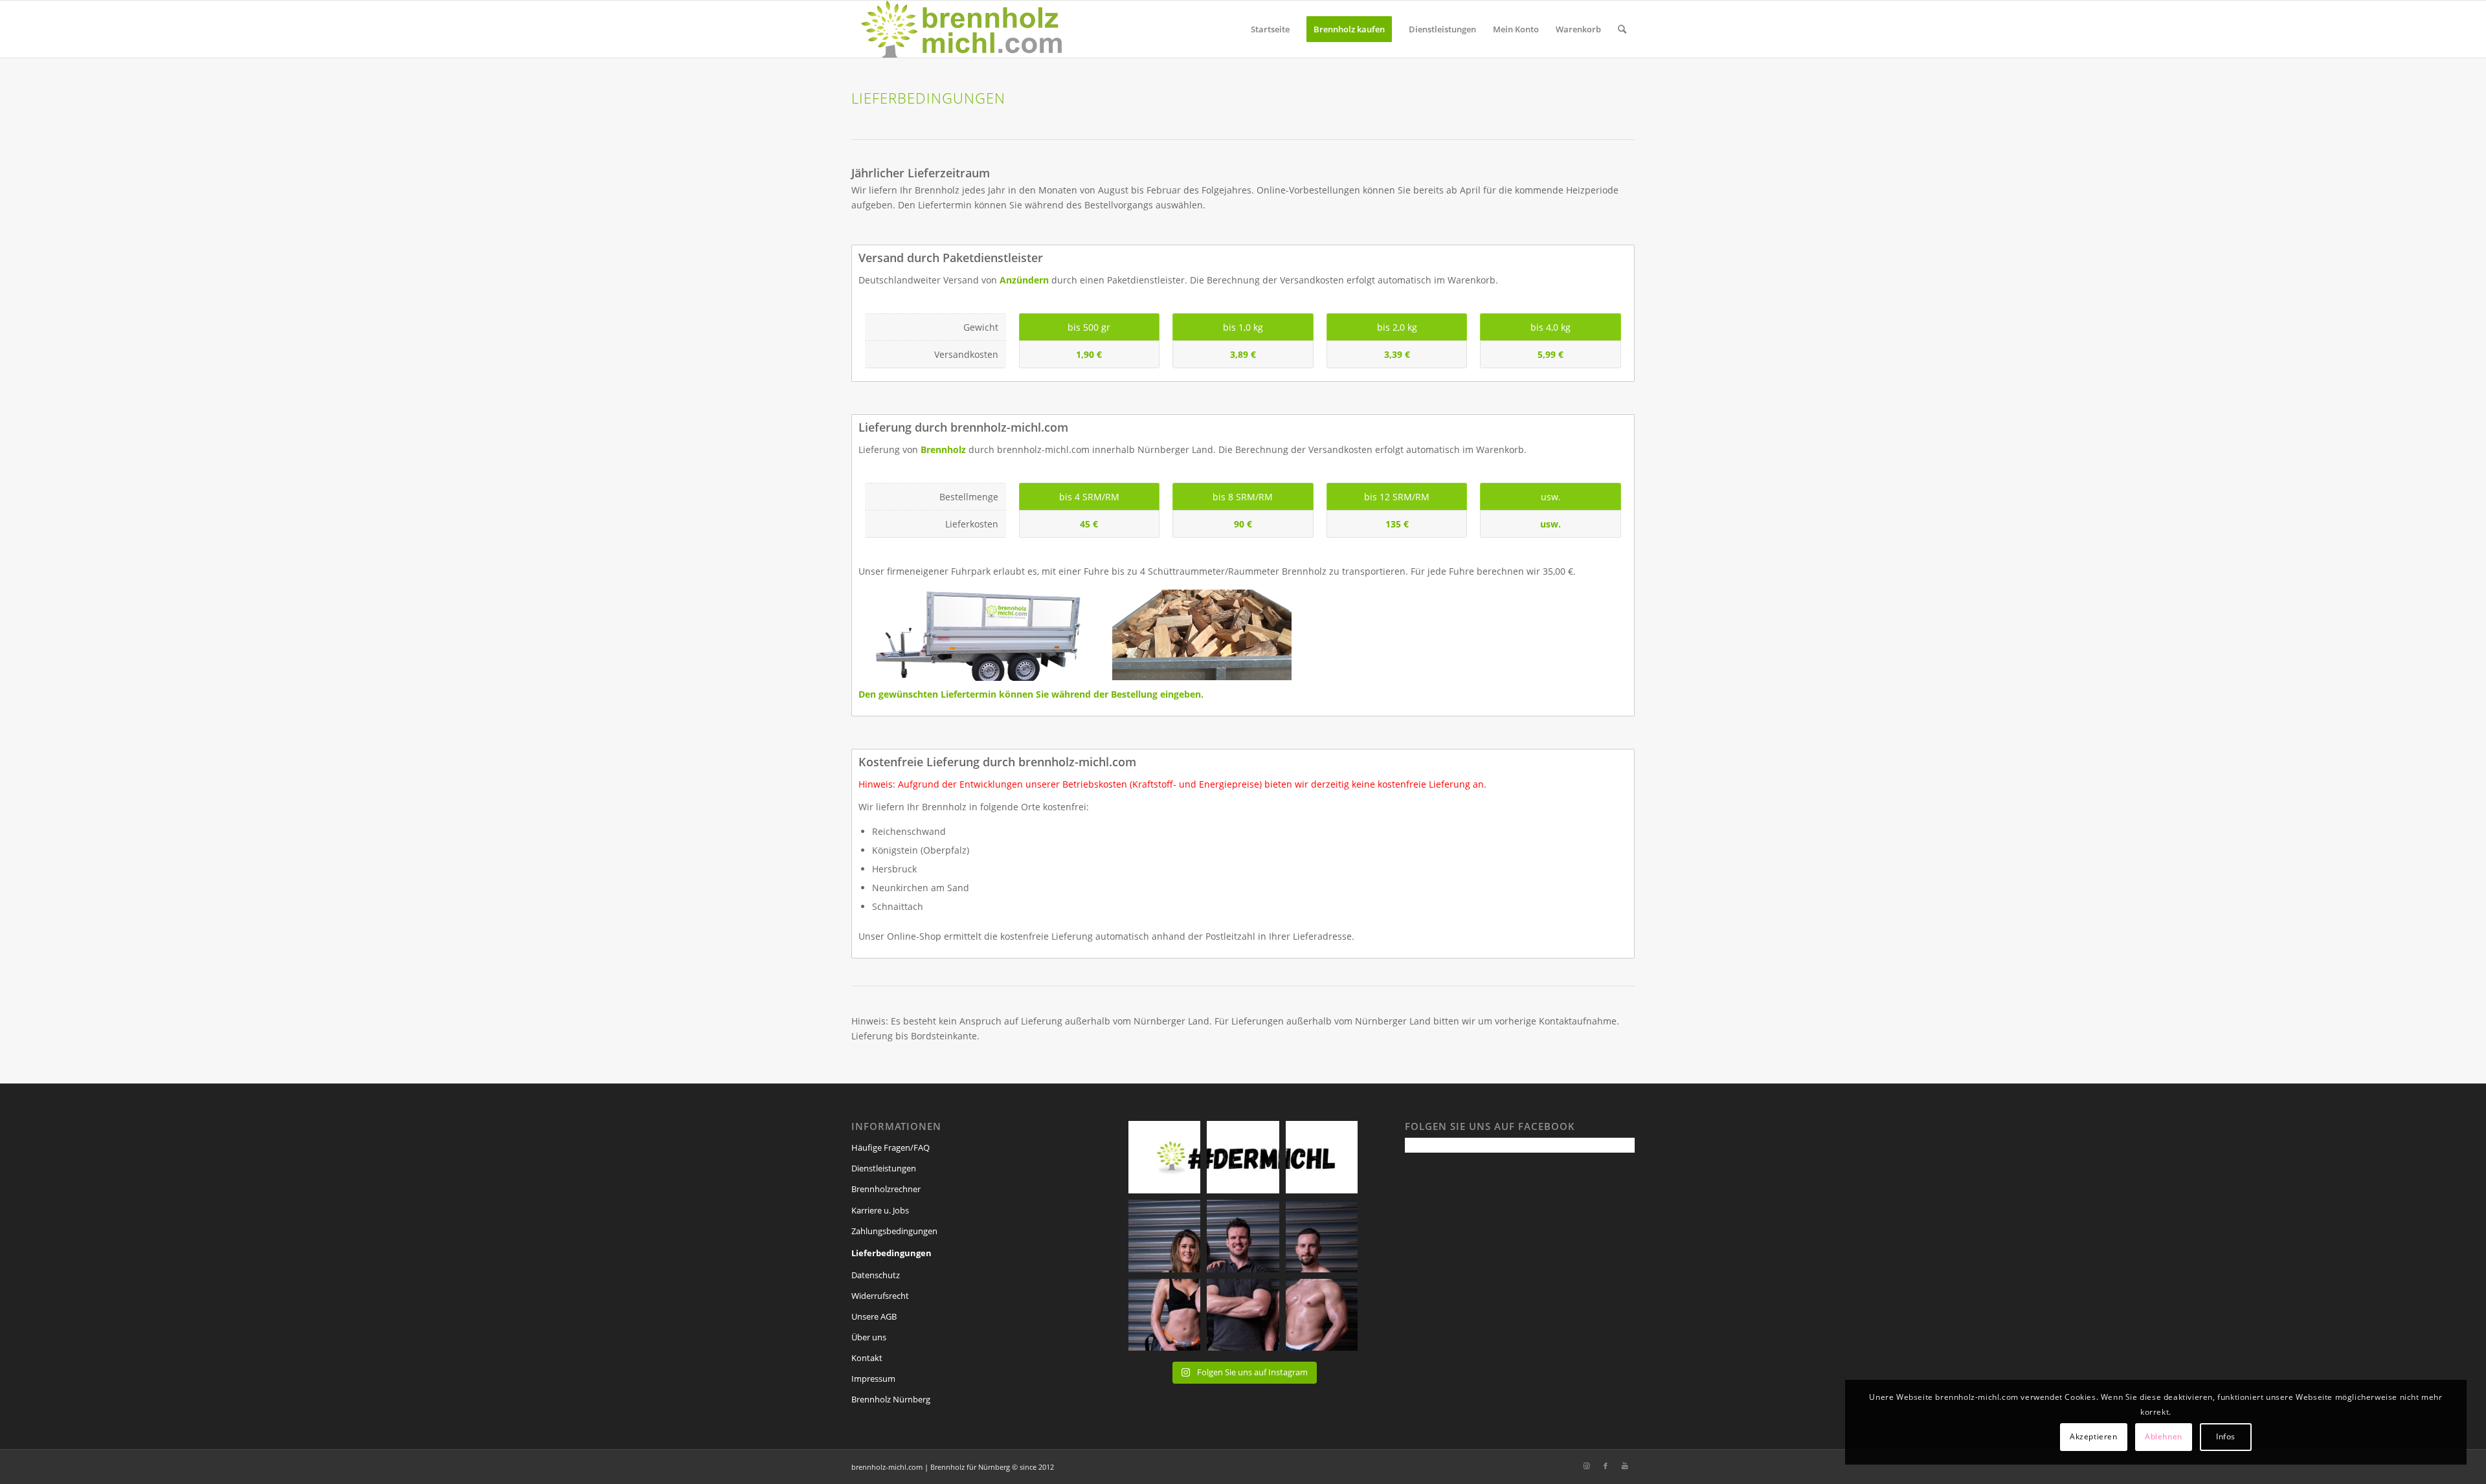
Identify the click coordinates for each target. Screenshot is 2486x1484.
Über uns (869, 1337)
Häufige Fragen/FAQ (890, 1147)
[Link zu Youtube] (1625, 1466)
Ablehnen (2164, 1436)
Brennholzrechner (886, 1189)
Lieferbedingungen (891, 1253)
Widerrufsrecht (880, 1296)
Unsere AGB (874, 1316)
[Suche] (1622, 29)
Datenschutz (876, 1275)
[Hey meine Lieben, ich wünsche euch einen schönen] (1165, 1157)
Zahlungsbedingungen (894, 1231)
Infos (2226, 1436)
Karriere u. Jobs (880, 1210)
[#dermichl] (1165, 1236)
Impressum (873, 1379)
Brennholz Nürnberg (891, 1399)
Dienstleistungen (884, 1168)
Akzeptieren (2094, 1436)
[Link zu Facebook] (1606, 1466)
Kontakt (867, 1358)
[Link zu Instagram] (1586, 1466)
